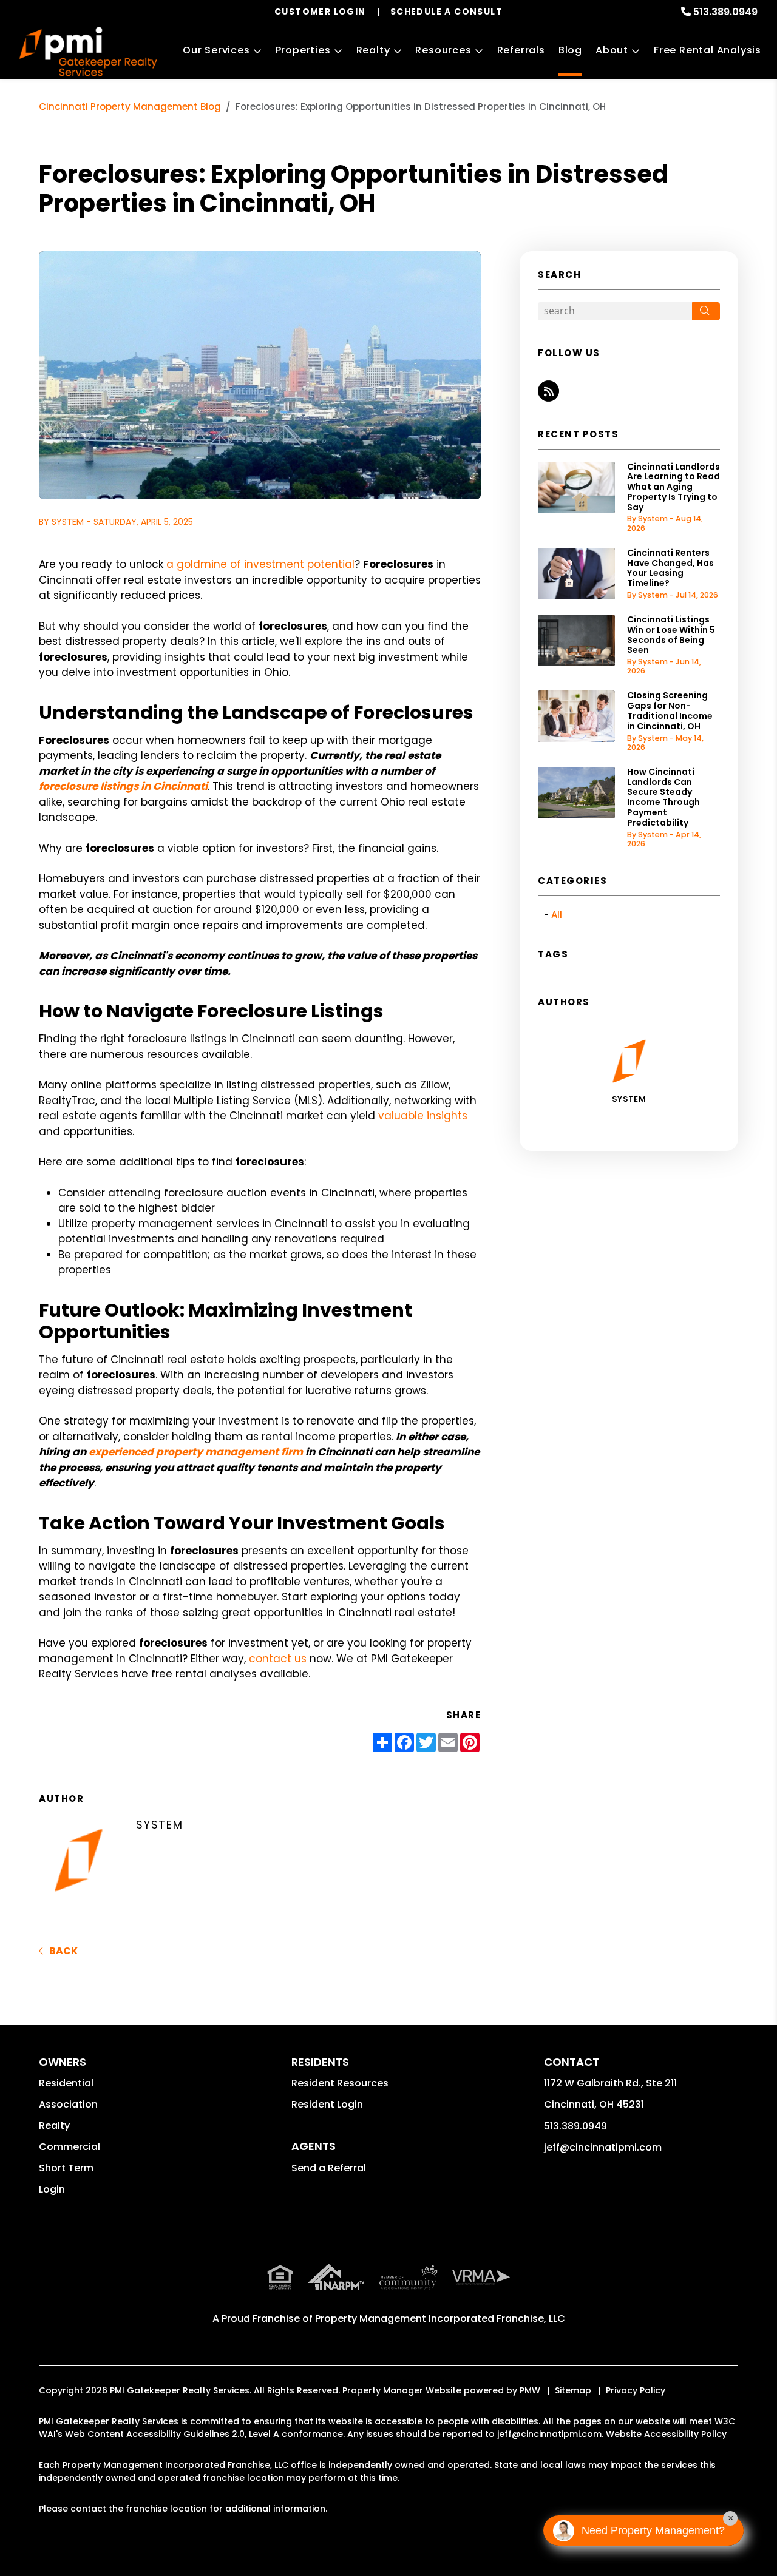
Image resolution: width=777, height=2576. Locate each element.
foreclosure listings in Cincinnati (123, 786)
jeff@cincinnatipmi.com (603, 2147)
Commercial (70, 2147)
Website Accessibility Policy (666, 2434)
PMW (530, 2390)
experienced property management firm (196, 1452)
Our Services (216, 50)
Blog (570, 50)
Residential (66, 2083)
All (557, 915)
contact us (278, 1659)
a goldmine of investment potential (260, 564)
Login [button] (52, 2189)
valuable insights (423, 1116)
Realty (373, 50)
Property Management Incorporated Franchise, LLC (440, 2318)
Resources (443, 50)
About (612, 50)
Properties (303, 50)
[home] (88, 52)
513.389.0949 (725, 12)
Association (68, 2104)
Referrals (521, 50)
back (63, 1951)
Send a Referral (329, 2168)
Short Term (66, 2168)
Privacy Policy (636, 2390)
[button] (548, 391)
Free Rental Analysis (707, 50)
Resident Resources (340, 2083)
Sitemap (573, 2390)
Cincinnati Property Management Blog (130, 106)
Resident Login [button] (327, 2104)
